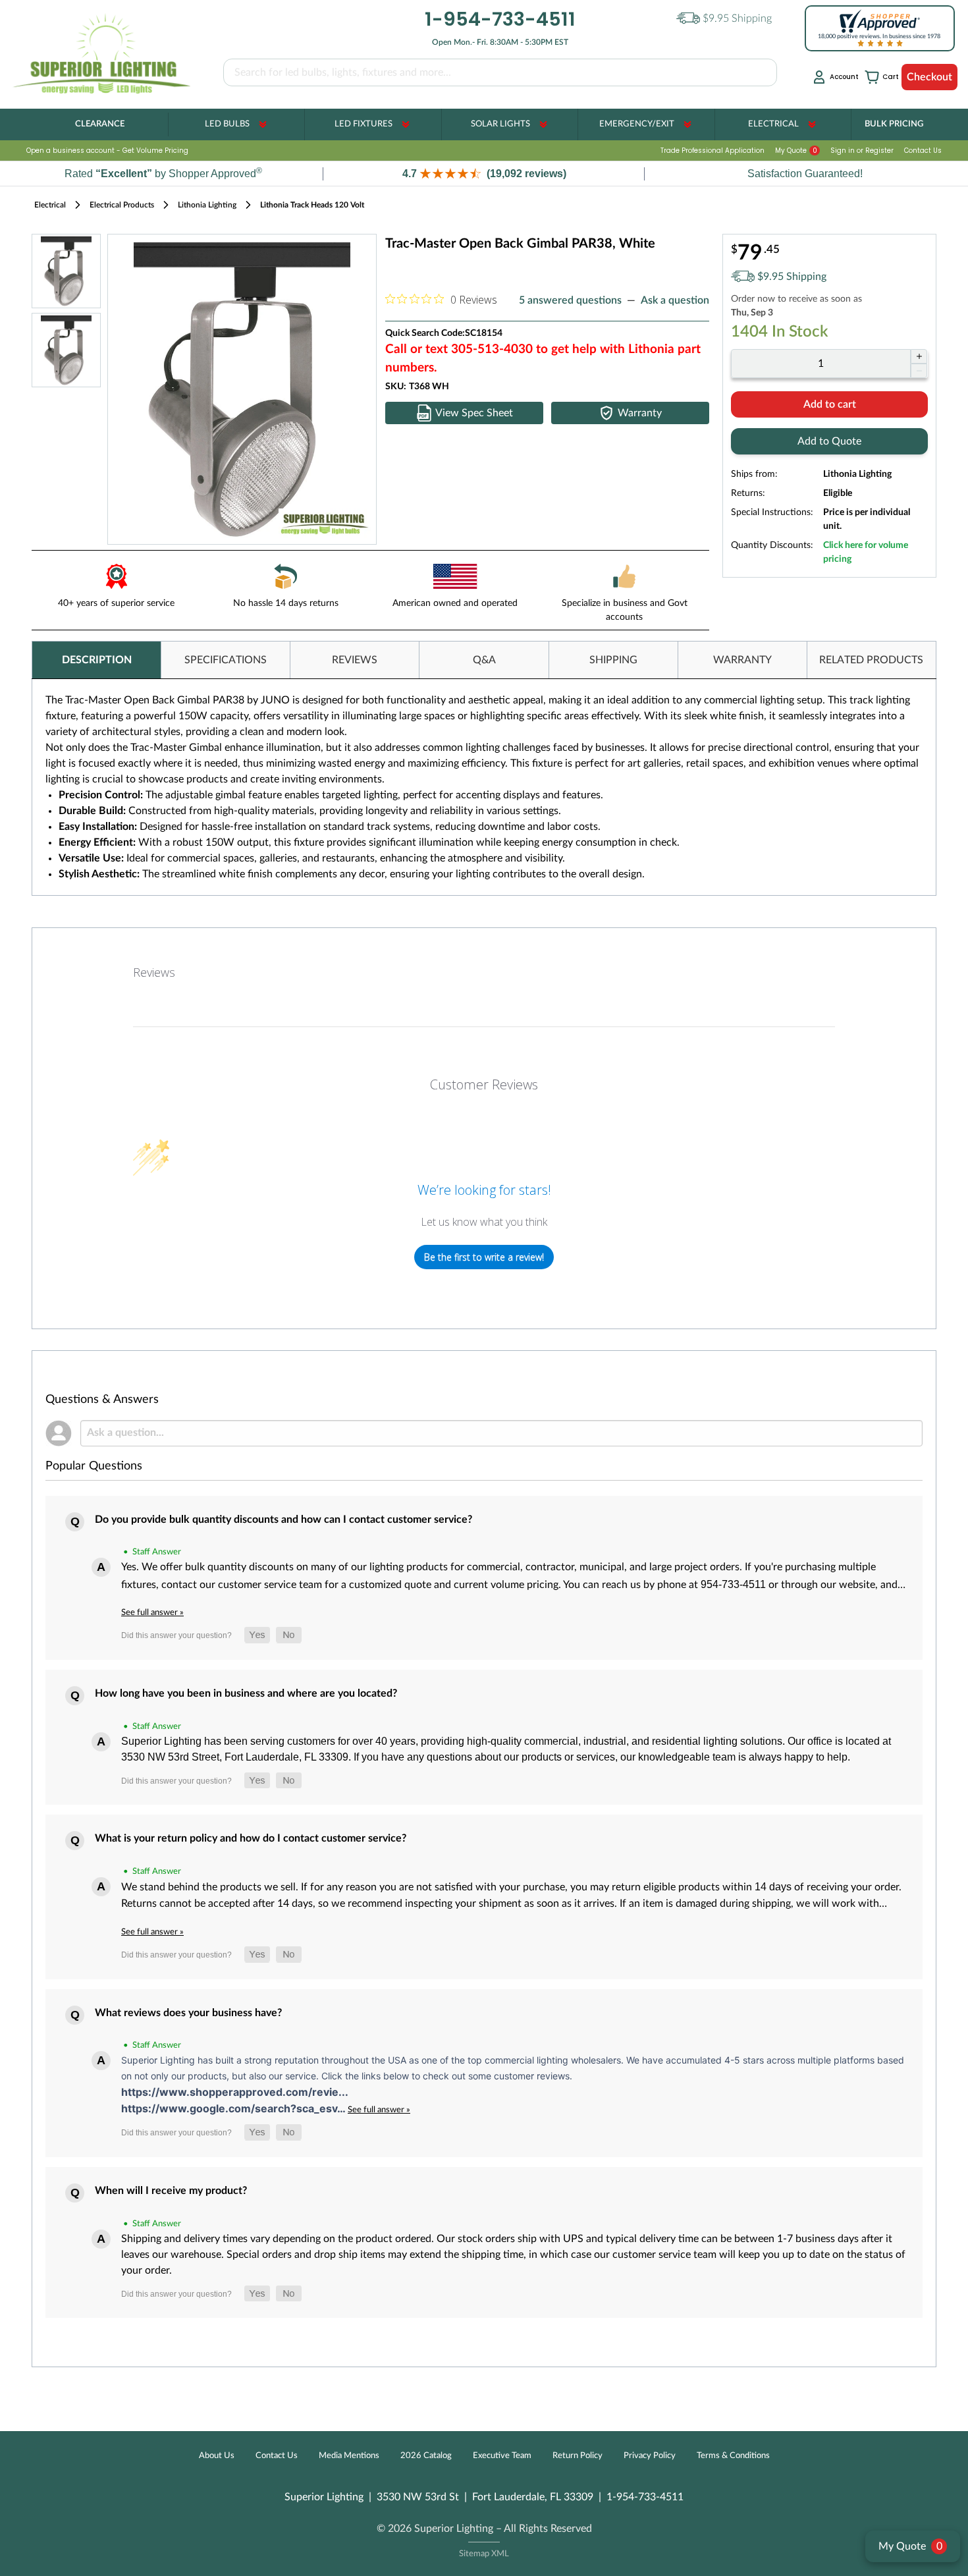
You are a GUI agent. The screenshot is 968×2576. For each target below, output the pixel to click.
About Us (217, 2456)
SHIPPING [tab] (613, 660)
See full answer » (152, 1612)
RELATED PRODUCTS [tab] (871, 660)
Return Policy (578, 2456)
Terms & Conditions (733, 2456)
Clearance (100, 124)
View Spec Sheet (474, 413)
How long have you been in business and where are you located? (246, 1693)
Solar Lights (500, 124)
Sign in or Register (862, 151)
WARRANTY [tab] (742, 660)
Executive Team (502, 2456)
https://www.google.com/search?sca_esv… (234, 2108)
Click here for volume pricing (866, 552)
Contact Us (923, 151)
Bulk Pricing (894, 124)
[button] (484, 174)
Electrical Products (122, 205)
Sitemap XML (484, 2554)
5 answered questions (570, 300)
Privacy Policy (650, 2456)
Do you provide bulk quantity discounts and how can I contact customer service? (283, 1520)
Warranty (640, 413)
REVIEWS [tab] (355, 660)
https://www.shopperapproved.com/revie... (235, 2092)
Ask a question (675, 300)
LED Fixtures (363, 124)
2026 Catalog (426, 2456)
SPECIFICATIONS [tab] (226, 660)
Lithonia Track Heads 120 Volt (312, 205)
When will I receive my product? (171, 2191)
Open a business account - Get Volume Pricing (107, 151)
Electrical (773, 124)
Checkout (929, 77)
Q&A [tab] (484, 660)
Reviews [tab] (154, 972)
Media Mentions (349, 2456)
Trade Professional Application (713, 151)
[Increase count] (919, 356)
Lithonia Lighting (207, 205)
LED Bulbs (227, 124)
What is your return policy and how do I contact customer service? (251, 1838)
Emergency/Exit (637, 124)
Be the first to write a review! (484, 1257)
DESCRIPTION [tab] (97, 660)
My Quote (796, 151)
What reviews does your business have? (188, 2013)
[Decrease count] (919, 371)
